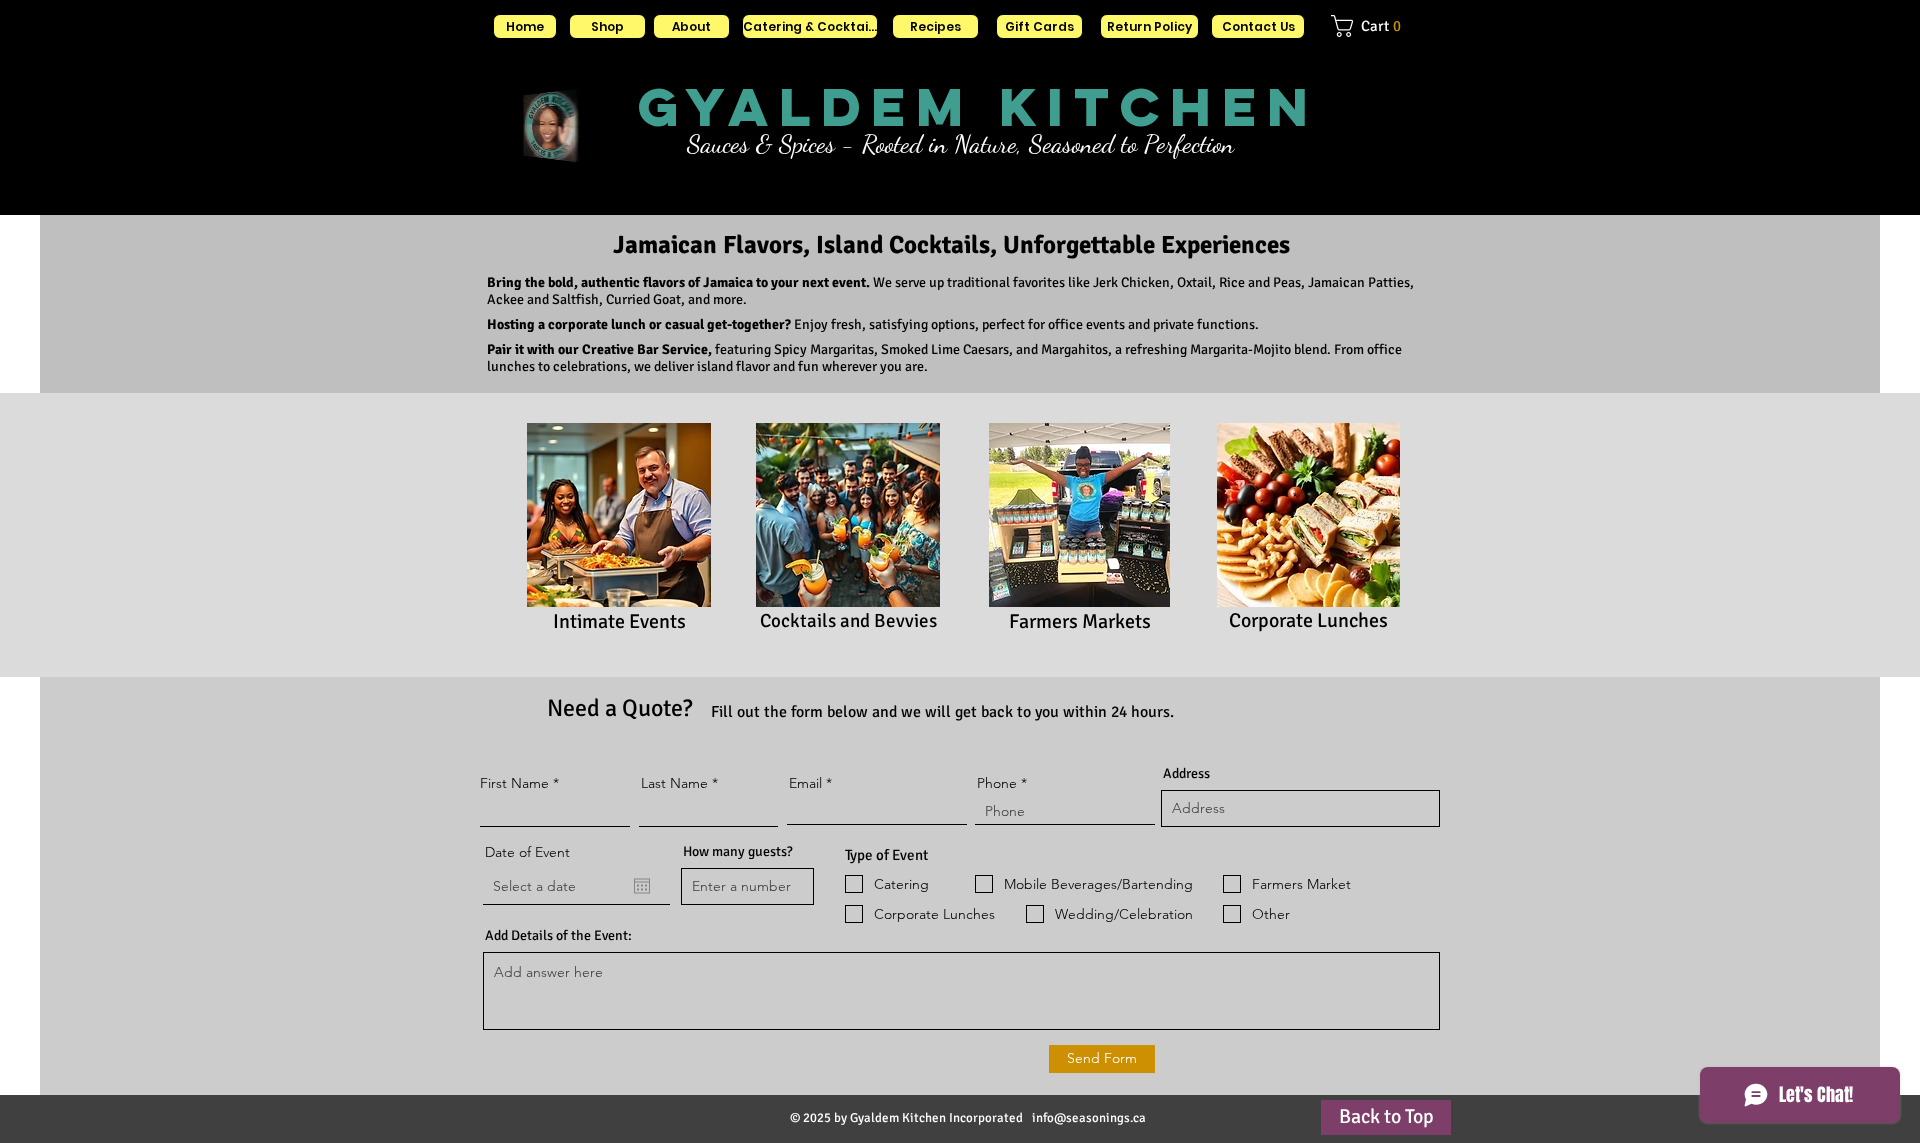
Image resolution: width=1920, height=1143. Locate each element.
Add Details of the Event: (558, 936)
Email (805, 783)
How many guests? (738, 852)
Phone (997, 783)
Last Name (674, 783)
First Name (514, 783)
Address (1186, 774)
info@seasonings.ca (1089, 1118)
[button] (1378, 26)
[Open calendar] (642, 886)
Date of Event (527, 852)
